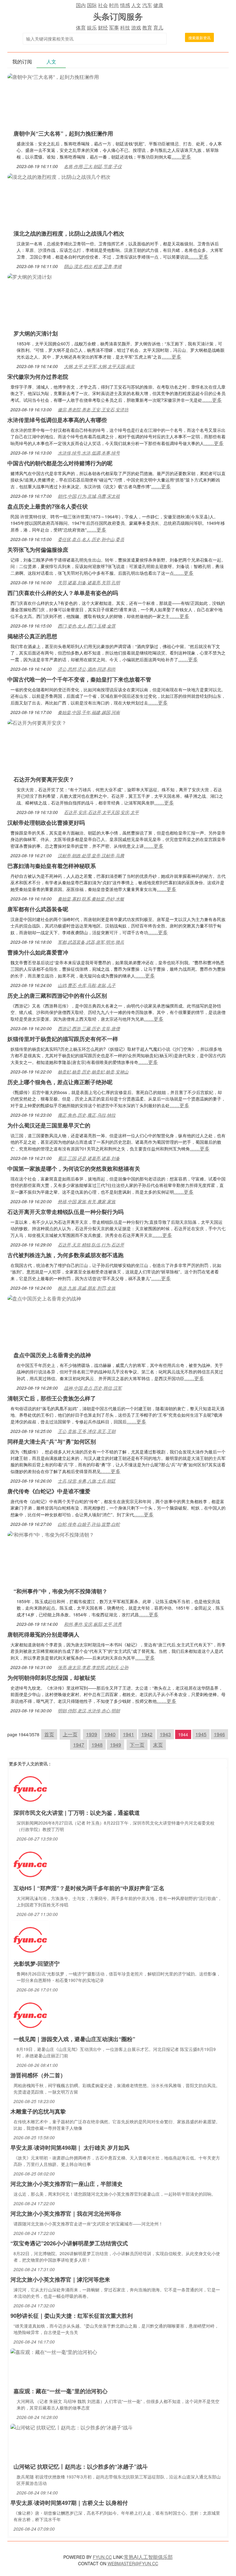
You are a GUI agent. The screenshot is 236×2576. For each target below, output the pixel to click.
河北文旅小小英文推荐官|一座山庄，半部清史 (67, 2184)
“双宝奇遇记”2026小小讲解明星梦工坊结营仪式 (69, 2243)
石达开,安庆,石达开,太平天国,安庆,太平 (101, 812)
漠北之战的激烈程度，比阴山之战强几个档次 (69, 233)
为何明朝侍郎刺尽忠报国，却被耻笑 (52, 1678)
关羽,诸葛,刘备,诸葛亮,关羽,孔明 (89, 582)
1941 (128, 1734)
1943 (165, 1734)
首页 (49, 1734)
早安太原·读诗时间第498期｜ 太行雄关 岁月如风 (70, 2148)
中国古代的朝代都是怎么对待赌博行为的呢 (60, 463)
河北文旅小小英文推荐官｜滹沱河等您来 (60, 2279)
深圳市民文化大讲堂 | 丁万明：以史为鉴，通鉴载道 (77, 1813)
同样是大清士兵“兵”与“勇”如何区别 (52, 1442)
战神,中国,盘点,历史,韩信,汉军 (93, 1388)
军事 (114, 27)
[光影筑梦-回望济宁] (30, 1939)
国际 (92, 5)
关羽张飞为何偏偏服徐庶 (38, 550)
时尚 (114, 5)
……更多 (181, 157)
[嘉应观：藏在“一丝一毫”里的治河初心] (54, 2351)
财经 (103, 27)
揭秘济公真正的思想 (32, 636)
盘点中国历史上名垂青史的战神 (52, 1355)
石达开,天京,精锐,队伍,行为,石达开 (91, 1245)
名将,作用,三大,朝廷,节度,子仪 (93, 166)
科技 (125, 27)
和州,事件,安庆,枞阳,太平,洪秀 (93, 1624)
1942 (147, 1734)
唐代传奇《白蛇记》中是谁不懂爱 (49, 1491)
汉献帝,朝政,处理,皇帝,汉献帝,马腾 (91, 855)
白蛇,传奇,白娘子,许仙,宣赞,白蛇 (89, 1524)
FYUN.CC (102, 2557)
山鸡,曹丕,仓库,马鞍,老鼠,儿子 (87, 985)
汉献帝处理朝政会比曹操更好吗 (46, 823)
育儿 (158, 27)
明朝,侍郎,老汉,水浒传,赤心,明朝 (89, 1710)
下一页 (137, 1745)
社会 (103, 5)
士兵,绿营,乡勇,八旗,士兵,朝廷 (87, 1481)
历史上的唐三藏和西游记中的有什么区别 (57, 996)
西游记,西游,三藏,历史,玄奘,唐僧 (89, 1028)
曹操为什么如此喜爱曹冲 (38, 952)
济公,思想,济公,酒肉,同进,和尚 (87, 669)
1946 (219, 1734)
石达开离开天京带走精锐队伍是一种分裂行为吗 (65, 1212)
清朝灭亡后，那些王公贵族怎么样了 (52, 1398)
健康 (158, 5)
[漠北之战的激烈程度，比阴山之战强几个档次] (59, 176)
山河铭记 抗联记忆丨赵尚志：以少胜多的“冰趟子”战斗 (81, 2467)
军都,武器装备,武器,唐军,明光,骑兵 (91, 942)
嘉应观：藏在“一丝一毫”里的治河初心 (61, 2391)
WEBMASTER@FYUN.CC (133, 2563)
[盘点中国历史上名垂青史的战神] (44, 1298)
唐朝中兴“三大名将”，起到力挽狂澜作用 (63, 133)
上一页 (70, 1734)
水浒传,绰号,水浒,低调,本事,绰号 (89, 453)
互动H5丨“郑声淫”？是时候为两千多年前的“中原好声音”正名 (89, 1888)
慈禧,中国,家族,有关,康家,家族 (87, 1201)
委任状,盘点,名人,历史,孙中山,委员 (91, 539)
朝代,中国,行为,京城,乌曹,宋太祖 (89, 496)
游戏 (136, 27)
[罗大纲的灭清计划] (29, 276)
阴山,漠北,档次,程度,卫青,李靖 (93, 266)
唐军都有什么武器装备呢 (38, 909)
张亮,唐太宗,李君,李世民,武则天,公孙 (93, 1667)
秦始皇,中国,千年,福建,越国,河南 (89, 712)
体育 (81, 27)
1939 (92, 1734)
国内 (81, 5)
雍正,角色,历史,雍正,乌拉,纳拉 (87, 1115)
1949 (116, 1745)
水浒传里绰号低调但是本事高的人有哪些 (57, 420)
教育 (147, 27)
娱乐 (92, 27)
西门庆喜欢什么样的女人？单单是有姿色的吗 (63, 593)
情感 (125, 5)
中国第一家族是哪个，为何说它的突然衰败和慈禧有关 (74, 1169)
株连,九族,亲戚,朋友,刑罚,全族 (87, 1288)
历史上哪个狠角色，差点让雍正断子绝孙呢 (60, 1082)
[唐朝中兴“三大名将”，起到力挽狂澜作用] (53, 76)
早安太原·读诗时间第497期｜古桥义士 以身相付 (69, 2503)
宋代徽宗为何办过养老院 (38, 377)
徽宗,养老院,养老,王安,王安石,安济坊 (93, 409)
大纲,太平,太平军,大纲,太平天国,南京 (99, 366)
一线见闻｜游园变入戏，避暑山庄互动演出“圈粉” (74, 2039)
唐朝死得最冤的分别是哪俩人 (43, 1634)
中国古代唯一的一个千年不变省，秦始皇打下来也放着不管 (79, 679)
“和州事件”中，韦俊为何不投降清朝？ (61, 1591)
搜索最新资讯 (199, 38)
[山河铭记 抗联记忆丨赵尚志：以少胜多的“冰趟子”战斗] (72, 2427)
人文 (136, 5)
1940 (110, 1734)
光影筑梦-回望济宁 (37, 1964)
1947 (79, 1745)
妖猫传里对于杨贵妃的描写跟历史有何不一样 (63, 1039)
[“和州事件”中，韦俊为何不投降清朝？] (51, 1534)
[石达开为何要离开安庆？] (37, 722)
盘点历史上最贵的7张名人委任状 (48, 506)
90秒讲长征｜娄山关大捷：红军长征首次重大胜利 (72, 2316)
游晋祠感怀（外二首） (38, 2075)
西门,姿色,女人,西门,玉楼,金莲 (87, 626)
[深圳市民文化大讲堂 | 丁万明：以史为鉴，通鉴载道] (30, 1788)
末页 (158, 1745)
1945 (201, 1734)
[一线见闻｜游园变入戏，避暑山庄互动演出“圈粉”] (30, 2015)
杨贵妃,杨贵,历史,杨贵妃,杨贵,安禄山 (93, 1072)
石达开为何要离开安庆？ (44, 779)
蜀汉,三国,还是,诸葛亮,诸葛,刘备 (89, 1158)
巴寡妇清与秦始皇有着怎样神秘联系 (52, 866)
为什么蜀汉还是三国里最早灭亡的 (49, 1125)
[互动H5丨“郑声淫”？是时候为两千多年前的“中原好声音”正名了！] (30, 1864)
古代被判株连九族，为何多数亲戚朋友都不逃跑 (65, 1255)
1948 (97, 1745)
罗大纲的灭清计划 (36, 333)
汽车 (147, 5)
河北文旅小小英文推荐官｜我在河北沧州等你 (66, 2213)
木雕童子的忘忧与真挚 (38, 2111)
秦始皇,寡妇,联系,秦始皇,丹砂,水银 (91, 899)
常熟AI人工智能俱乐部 (148, 2557)
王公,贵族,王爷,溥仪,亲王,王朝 (87, 1431)
